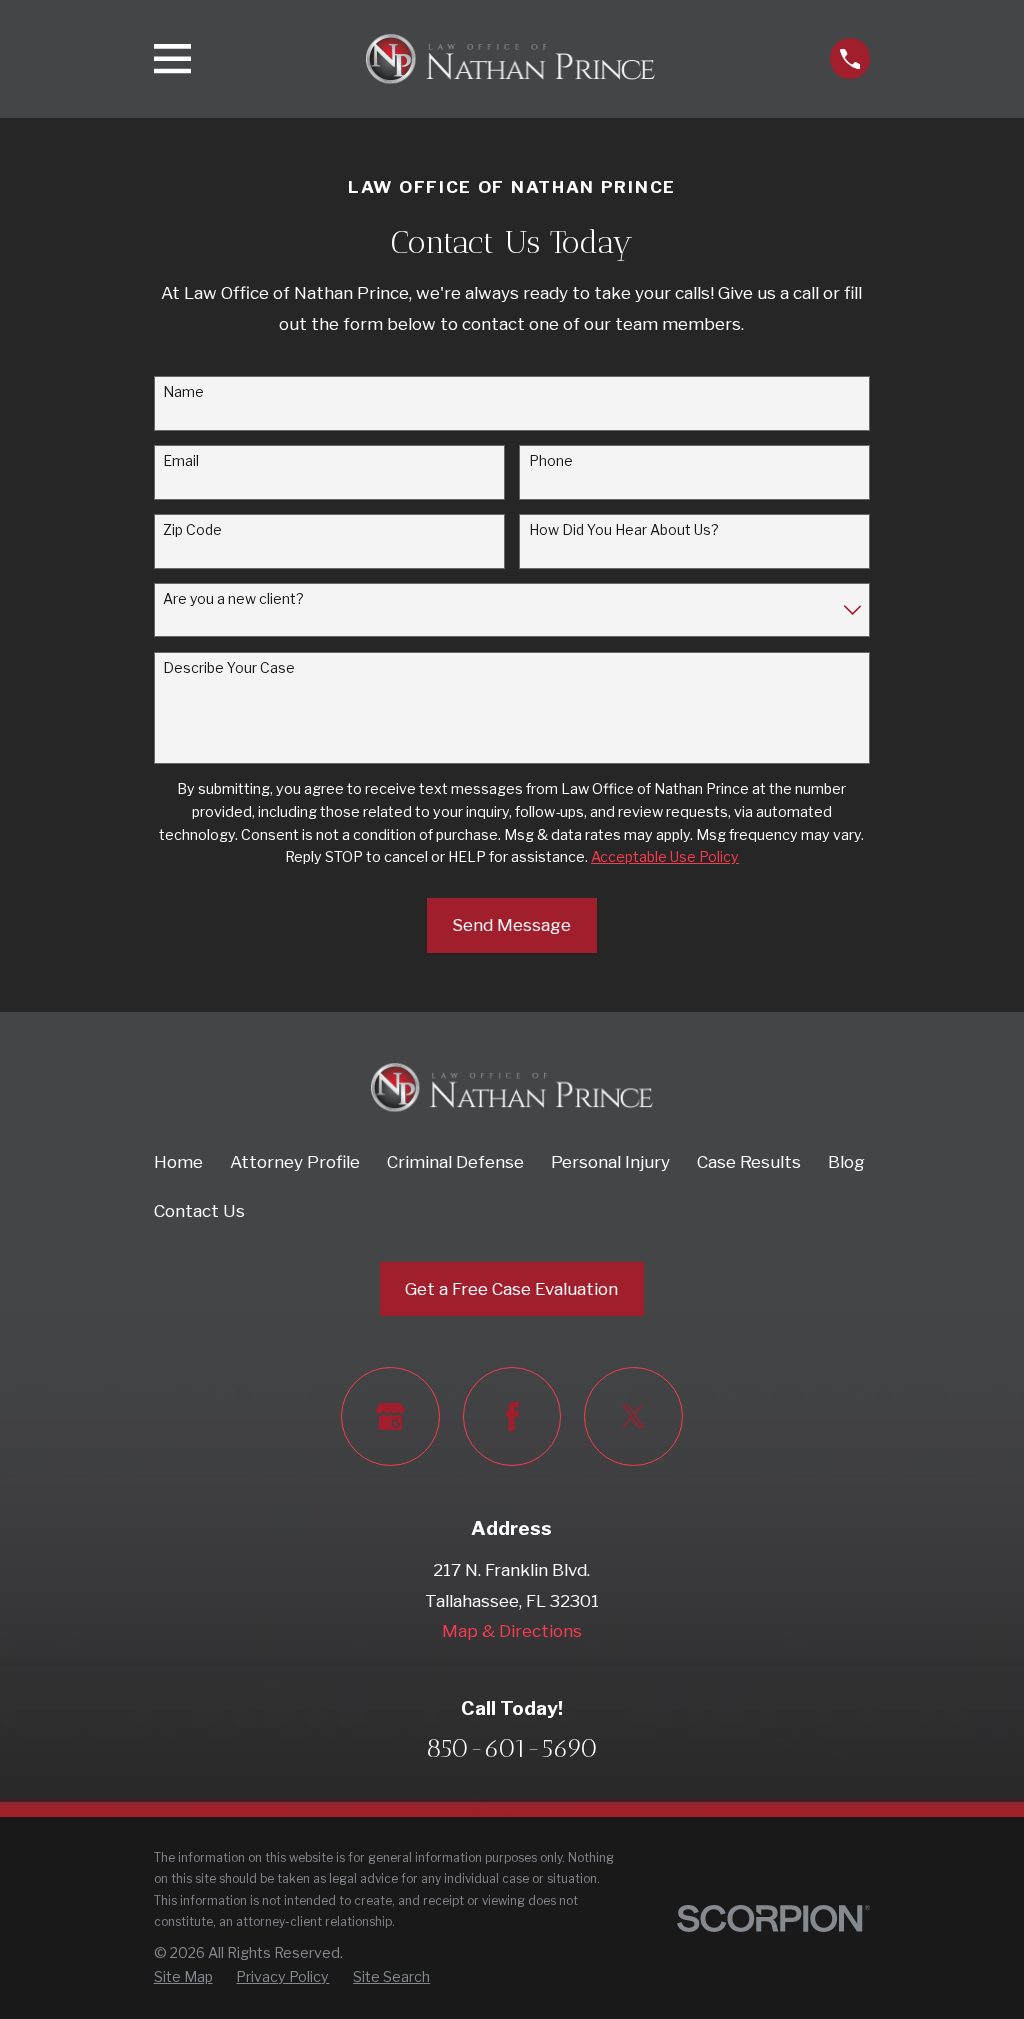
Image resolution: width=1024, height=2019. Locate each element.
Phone (551, 461)
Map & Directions (512, 1631)
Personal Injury (610, 1162)
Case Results (749, 1162)
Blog (846, 1162)
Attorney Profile (295, 1162)
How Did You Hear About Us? (624, 530)
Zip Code (192, 530)
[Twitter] (633, 1416)
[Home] (510, 59)
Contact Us (199, 1211)
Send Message (511, 925)
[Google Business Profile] (390, 1416)
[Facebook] (512, 1416)
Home (178, 1162)
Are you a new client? (233, 599)
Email (181, 461)
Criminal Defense (455, 1162)
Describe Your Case (229, 668)
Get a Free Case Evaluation (511, 1289)
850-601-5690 (512, 1748)
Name (183, 392)
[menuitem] (183, 1977)
